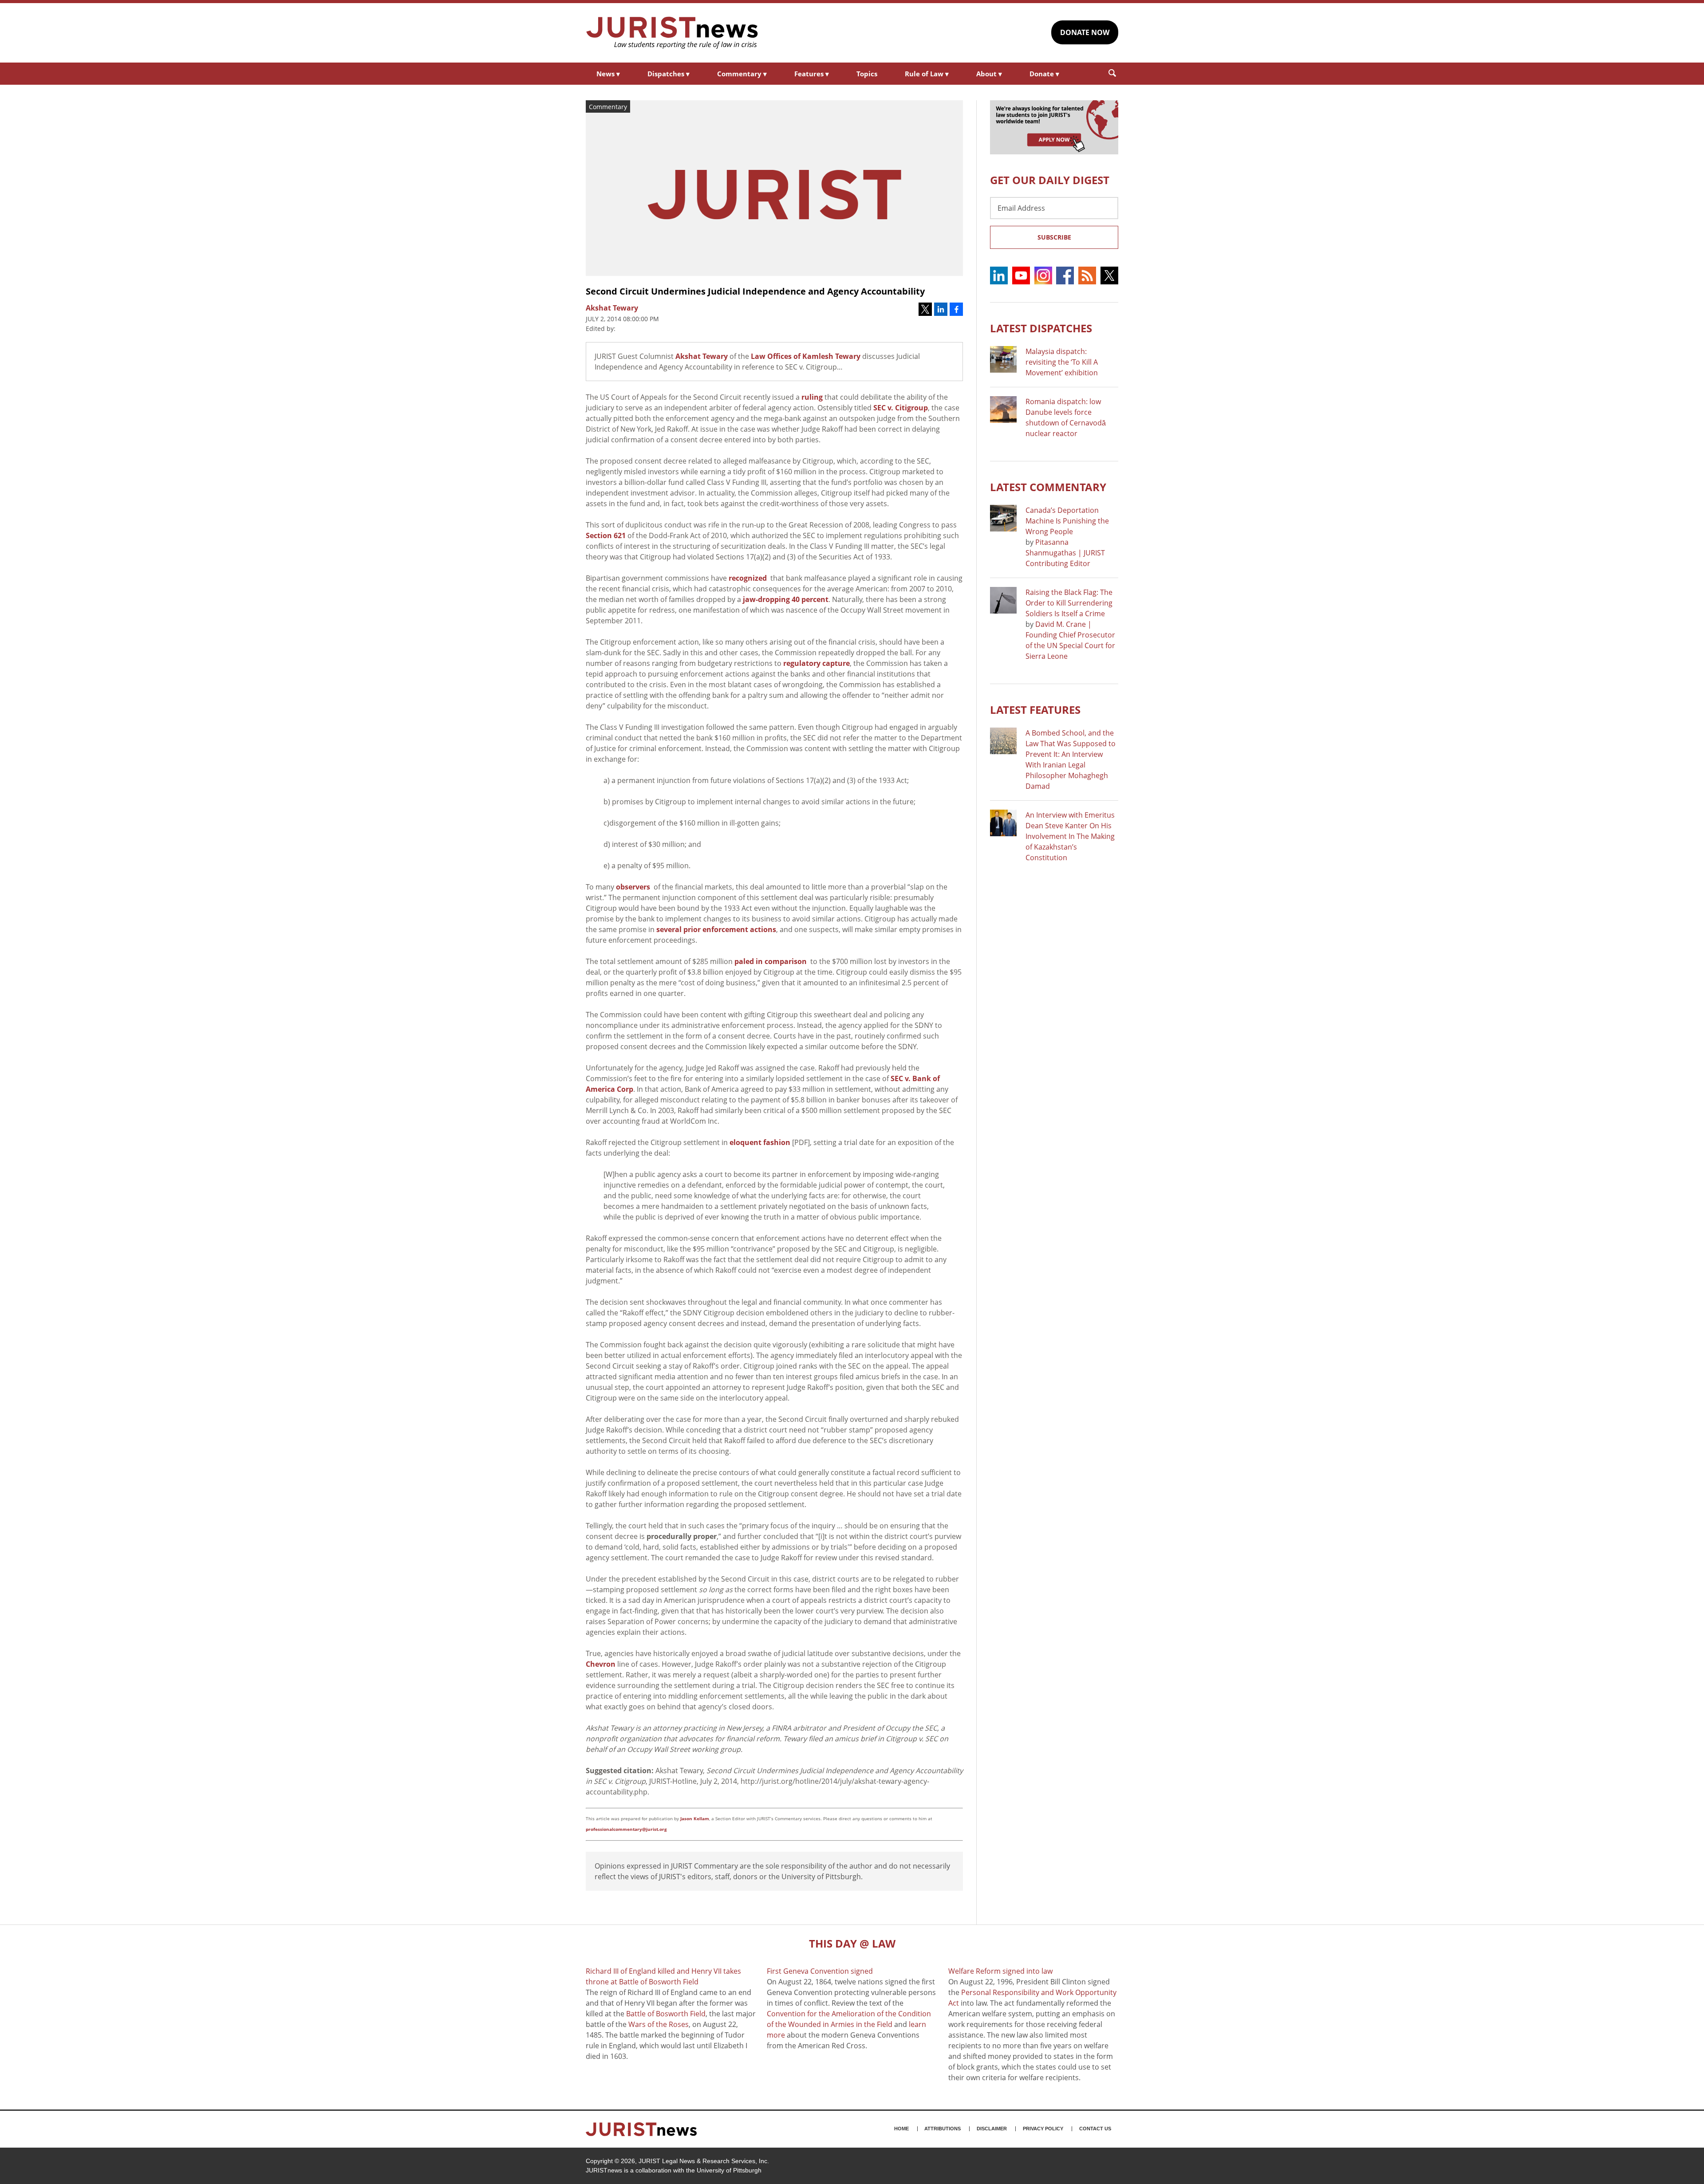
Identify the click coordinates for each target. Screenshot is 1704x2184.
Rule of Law (927, 74)
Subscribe (1054, 237)
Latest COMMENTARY (1048, 487)
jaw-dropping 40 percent (786, 599)
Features (812, 74)
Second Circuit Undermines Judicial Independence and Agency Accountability (755, 291)
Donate (1044, 74)
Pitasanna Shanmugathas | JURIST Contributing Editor (1065, 553)
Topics (867, 74)
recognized (748, 578)
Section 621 (606, 535)
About (989, 74)
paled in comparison (771, 961)
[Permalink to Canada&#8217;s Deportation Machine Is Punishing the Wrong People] (1003, 518)
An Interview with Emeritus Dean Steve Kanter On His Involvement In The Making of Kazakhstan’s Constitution (1070, 836)
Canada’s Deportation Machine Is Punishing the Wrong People (1067, 521)
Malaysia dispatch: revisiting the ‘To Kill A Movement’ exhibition (1062, 362)
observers (633, 887)
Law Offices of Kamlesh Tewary (806, 356)
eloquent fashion (760, 1142)
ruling (812, 397)
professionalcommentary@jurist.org (626, 1829)
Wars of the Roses (659, 2024)
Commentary (742, 74)
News (608, 74)
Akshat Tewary (702, 356)
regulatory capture (816, 663)
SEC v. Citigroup (901, 408)
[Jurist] (672, 33)
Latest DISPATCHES (1041, 328)
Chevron (601, 1664)
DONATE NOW (1085, 32)
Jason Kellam (695, 1818)
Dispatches (669, 74)
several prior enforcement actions (716, 929)
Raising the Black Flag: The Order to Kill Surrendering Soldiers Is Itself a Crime (1069, 603)
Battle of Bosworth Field (666, 2014)
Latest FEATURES (1035, 710)
